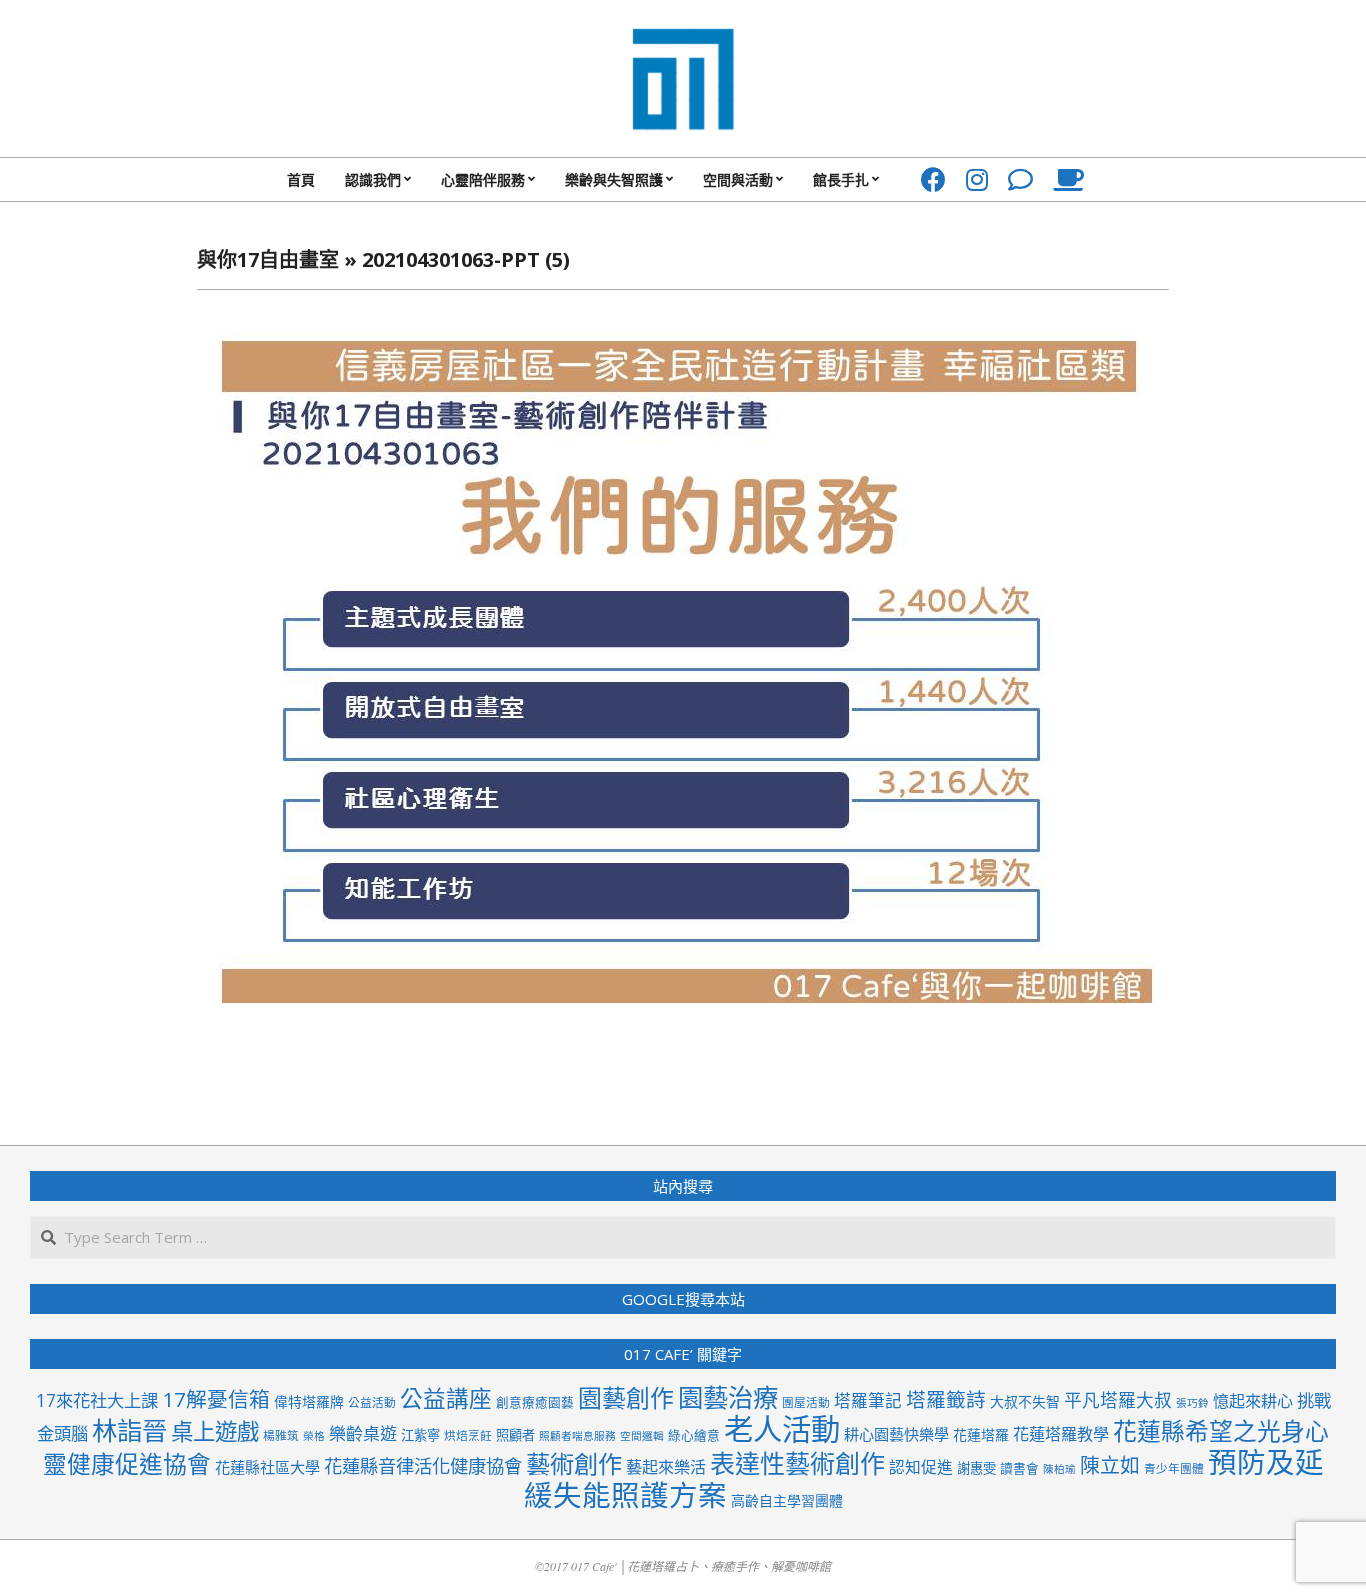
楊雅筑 (281, 1435)
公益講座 (446, 1398)
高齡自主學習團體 (787, 1500)
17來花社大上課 (97, 1400)
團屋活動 (806, 1402)
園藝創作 (626, 1397)
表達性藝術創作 (797, 1463)
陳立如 (1110, 1465)
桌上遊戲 (215, 1431)
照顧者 (515, 1435)
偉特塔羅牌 (309, 1401)
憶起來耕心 (1253, 1401)
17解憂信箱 (216, 1399)
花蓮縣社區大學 (267, 1467)
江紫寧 (420, 1435)
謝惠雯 (976, 1468)
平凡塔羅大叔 (1118, 1400)
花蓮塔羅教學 (1061, 1434)
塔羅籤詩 (946, 1399)
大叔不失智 (1025, 1401)
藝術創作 (574, 1463)
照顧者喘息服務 (577, 1436)
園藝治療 (728, 1397)
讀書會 (1019, 1468)
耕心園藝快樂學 (896, 1434)
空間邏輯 (642, 1436)
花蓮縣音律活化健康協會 (423, 1465)
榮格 (314, 1436)
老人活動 (782, 1429)
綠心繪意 (694, 1435)
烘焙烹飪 (468, 1435)
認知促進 (921, 1467)
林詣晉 (129, 1430)
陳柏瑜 (1059, 1469)
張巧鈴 (1192, 1403)
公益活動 (372, 1402)
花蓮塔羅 (981, 1434)
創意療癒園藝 (535, 1402)
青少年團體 (1174, 1468)
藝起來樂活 (666, 1467)
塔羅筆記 (868, 1400)
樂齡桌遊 (363, 1433)
